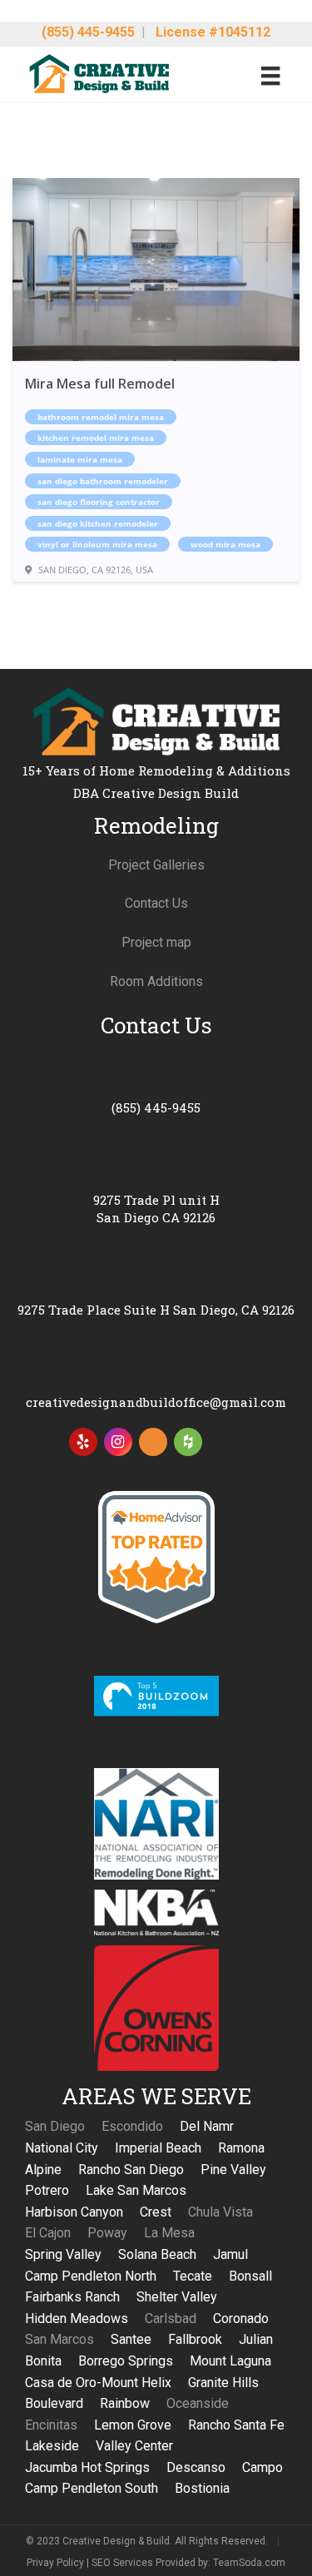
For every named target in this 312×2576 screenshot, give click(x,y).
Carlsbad (171, 2318)
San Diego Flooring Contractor (99, 502)
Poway (107, 2233)
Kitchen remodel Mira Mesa (96, 438)
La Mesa (169, 2233)
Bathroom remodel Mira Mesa (101, 417)
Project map (156, 942)
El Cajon (48, 2233)
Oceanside (198, 2403)
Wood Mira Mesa (225, 544)
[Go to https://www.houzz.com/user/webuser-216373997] (188, 1442)
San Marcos (59, 2339)
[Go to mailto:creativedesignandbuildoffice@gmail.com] (156, 1382)
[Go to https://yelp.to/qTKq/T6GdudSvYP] (83, 1442)
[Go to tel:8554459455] (156, 1087)
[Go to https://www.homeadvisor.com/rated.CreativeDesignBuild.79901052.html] (153, 1445)
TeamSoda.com (249, 2563)
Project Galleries (156, 865)
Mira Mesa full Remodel (100, 384)
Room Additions (156, 981)
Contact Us (156, 903)
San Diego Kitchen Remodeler (98, 523)
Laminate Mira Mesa (80, 459)
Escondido (132, 2126)
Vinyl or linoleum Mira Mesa (97, 544)
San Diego (55, 2126)
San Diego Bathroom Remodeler (103, 481)
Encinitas (51, 2425)
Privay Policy (55, 2563)
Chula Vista (220, 2212)
